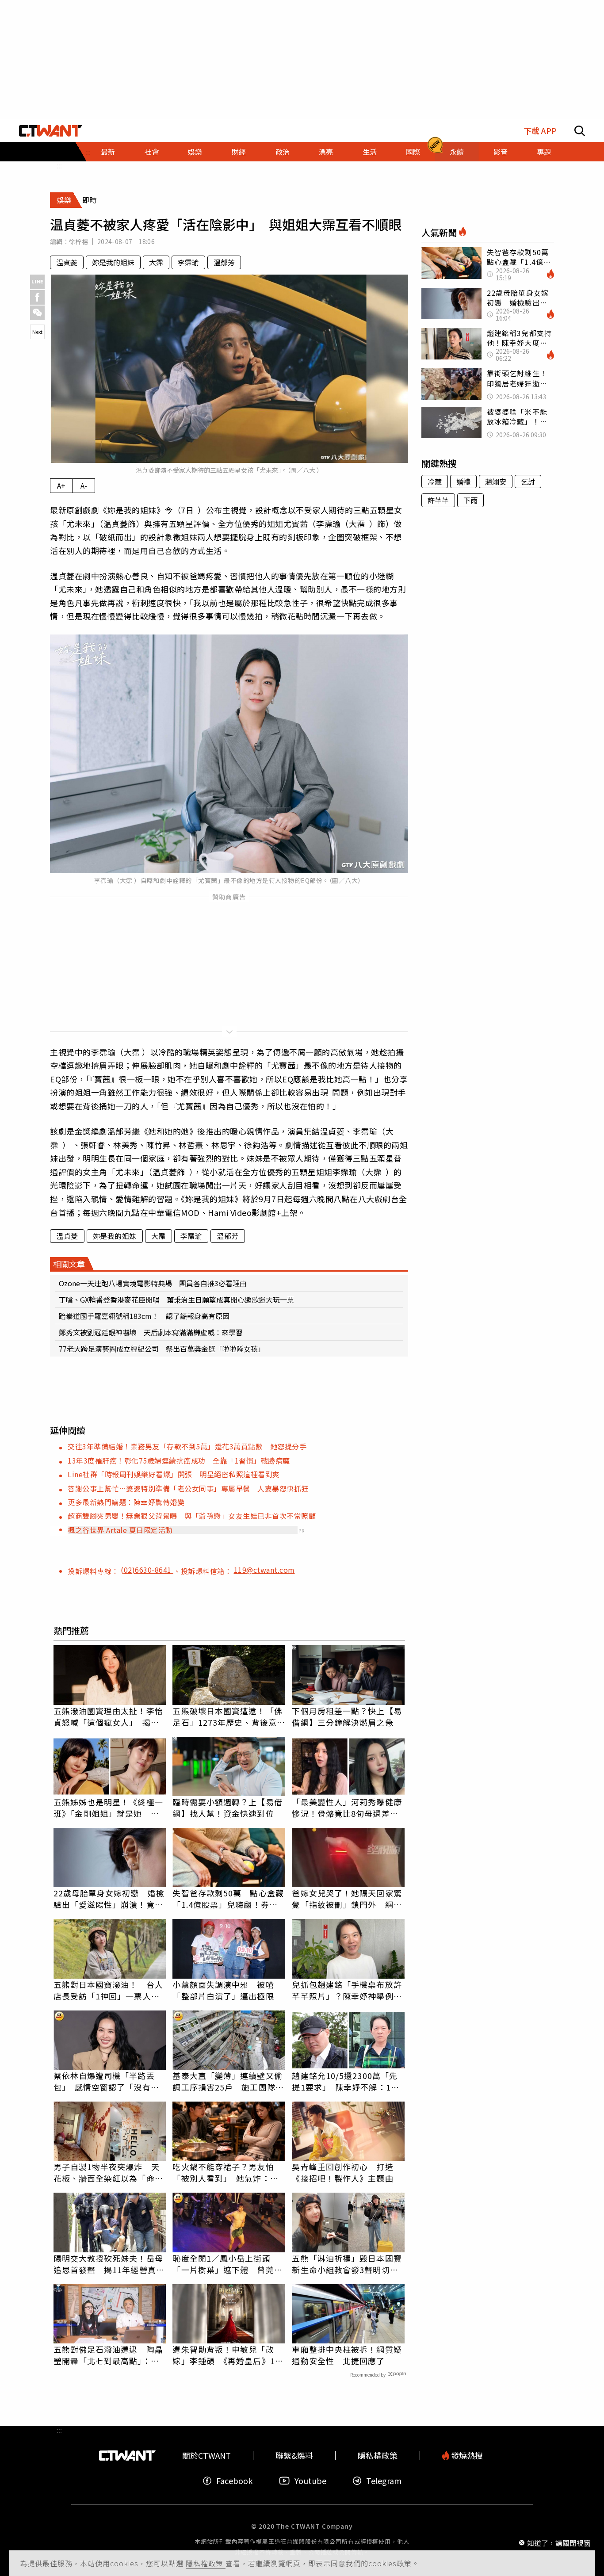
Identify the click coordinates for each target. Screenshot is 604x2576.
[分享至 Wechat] (37, 313)
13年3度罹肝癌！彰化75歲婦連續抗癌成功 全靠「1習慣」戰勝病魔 (179, 1460)
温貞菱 (67, 262)
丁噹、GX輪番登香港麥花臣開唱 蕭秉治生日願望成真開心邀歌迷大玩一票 (176, 1299)
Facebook (234, 2481)
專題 (544, 152)
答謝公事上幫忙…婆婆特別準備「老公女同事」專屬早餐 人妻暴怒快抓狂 (188, 1488)
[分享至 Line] (37, 282)
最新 (108, 152)
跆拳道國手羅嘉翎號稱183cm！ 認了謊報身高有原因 (148, 1316)
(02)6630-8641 (147, 1570)
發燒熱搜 (466, 2456)
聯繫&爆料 (294, 2456)
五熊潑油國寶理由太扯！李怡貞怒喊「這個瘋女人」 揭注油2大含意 (108, 1716)
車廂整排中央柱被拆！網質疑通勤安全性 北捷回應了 (347, 2355)
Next (37, 332)
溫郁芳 (224, 262)
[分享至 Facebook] (37, 297)
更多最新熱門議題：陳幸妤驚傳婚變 (126, 1502)
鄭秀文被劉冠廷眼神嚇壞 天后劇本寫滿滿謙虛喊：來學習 (151, 1332)
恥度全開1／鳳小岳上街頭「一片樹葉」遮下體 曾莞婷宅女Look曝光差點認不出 (227, 2264)
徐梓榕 (78, 241)
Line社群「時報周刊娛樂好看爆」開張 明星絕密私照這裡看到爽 (174, 1474)
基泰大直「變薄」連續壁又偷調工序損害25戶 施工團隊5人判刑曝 (227, 2081)
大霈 (156, 262)
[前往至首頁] (51, 131)
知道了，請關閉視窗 (559, 2542)
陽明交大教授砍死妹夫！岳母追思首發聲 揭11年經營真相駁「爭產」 (109, 2264)
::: (59, 165)
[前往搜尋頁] (580, 131)
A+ (61, 485)
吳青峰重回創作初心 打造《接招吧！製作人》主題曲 (342, 2172)
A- (84, 485)
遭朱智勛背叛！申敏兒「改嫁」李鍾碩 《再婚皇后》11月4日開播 (226, 2355)
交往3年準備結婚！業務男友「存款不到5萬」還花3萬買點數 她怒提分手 (187, 1446)
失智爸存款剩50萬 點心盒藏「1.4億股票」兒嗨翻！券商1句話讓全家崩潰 (228, 1899)
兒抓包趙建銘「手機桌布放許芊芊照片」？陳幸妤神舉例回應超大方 (347, 1990)
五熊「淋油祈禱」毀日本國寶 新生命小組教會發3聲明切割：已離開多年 (348, 2264)
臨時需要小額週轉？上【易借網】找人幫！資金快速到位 (227, 1808)
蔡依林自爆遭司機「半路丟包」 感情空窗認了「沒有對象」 (106, 2081)
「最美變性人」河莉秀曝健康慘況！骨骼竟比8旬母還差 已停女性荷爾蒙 (347, 1808)
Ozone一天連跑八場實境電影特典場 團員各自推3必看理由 (153, 1283)
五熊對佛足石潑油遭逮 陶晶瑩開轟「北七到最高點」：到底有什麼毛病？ (108, 2355)
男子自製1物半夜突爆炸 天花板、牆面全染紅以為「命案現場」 (108, 2172)
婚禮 (463, 482)
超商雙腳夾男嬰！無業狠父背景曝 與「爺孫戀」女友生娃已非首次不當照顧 (192, 1516)
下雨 (470, 500)
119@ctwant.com (264, 1570)
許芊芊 (438, 500)
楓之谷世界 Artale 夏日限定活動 (120, 1530)
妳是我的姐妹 (113, 262)
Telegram (384, 2481)
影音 (501, 152)
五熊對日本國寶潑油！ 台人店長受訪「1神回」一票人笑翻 (108, 1990)
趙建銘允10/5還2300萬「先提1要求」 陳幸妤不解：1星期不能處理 (345, 2081)
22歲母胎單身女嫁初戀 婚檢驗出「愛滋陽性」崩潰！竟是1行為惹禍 (109, 1899)
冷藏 (435, 482)
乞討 (528, 482)
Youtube (310, 2481)
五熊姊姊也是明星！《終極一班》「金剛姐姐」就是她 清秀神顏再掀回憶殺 (108, 1808)
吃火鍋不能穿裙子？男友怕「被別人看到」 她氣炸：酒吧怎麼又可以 (225, 2172)
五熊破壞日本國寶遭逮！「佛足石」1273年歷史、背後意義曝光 (229, 1716)
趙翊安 (496, 482)
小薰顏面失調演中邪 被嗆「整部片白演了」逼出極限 (223, 1990)
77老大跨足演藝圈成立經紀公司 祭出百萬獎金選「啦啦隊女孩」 (162, 1349)
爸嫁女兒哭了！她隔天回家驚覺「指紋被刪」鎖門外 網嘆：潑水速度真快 (347, 1899)
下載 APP (540, 131)
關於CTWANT (206, 2456)
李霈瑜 (188, 262)
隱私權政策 (206, 2563)
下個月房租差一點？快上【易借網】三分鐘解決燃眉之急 (347, 1716)
